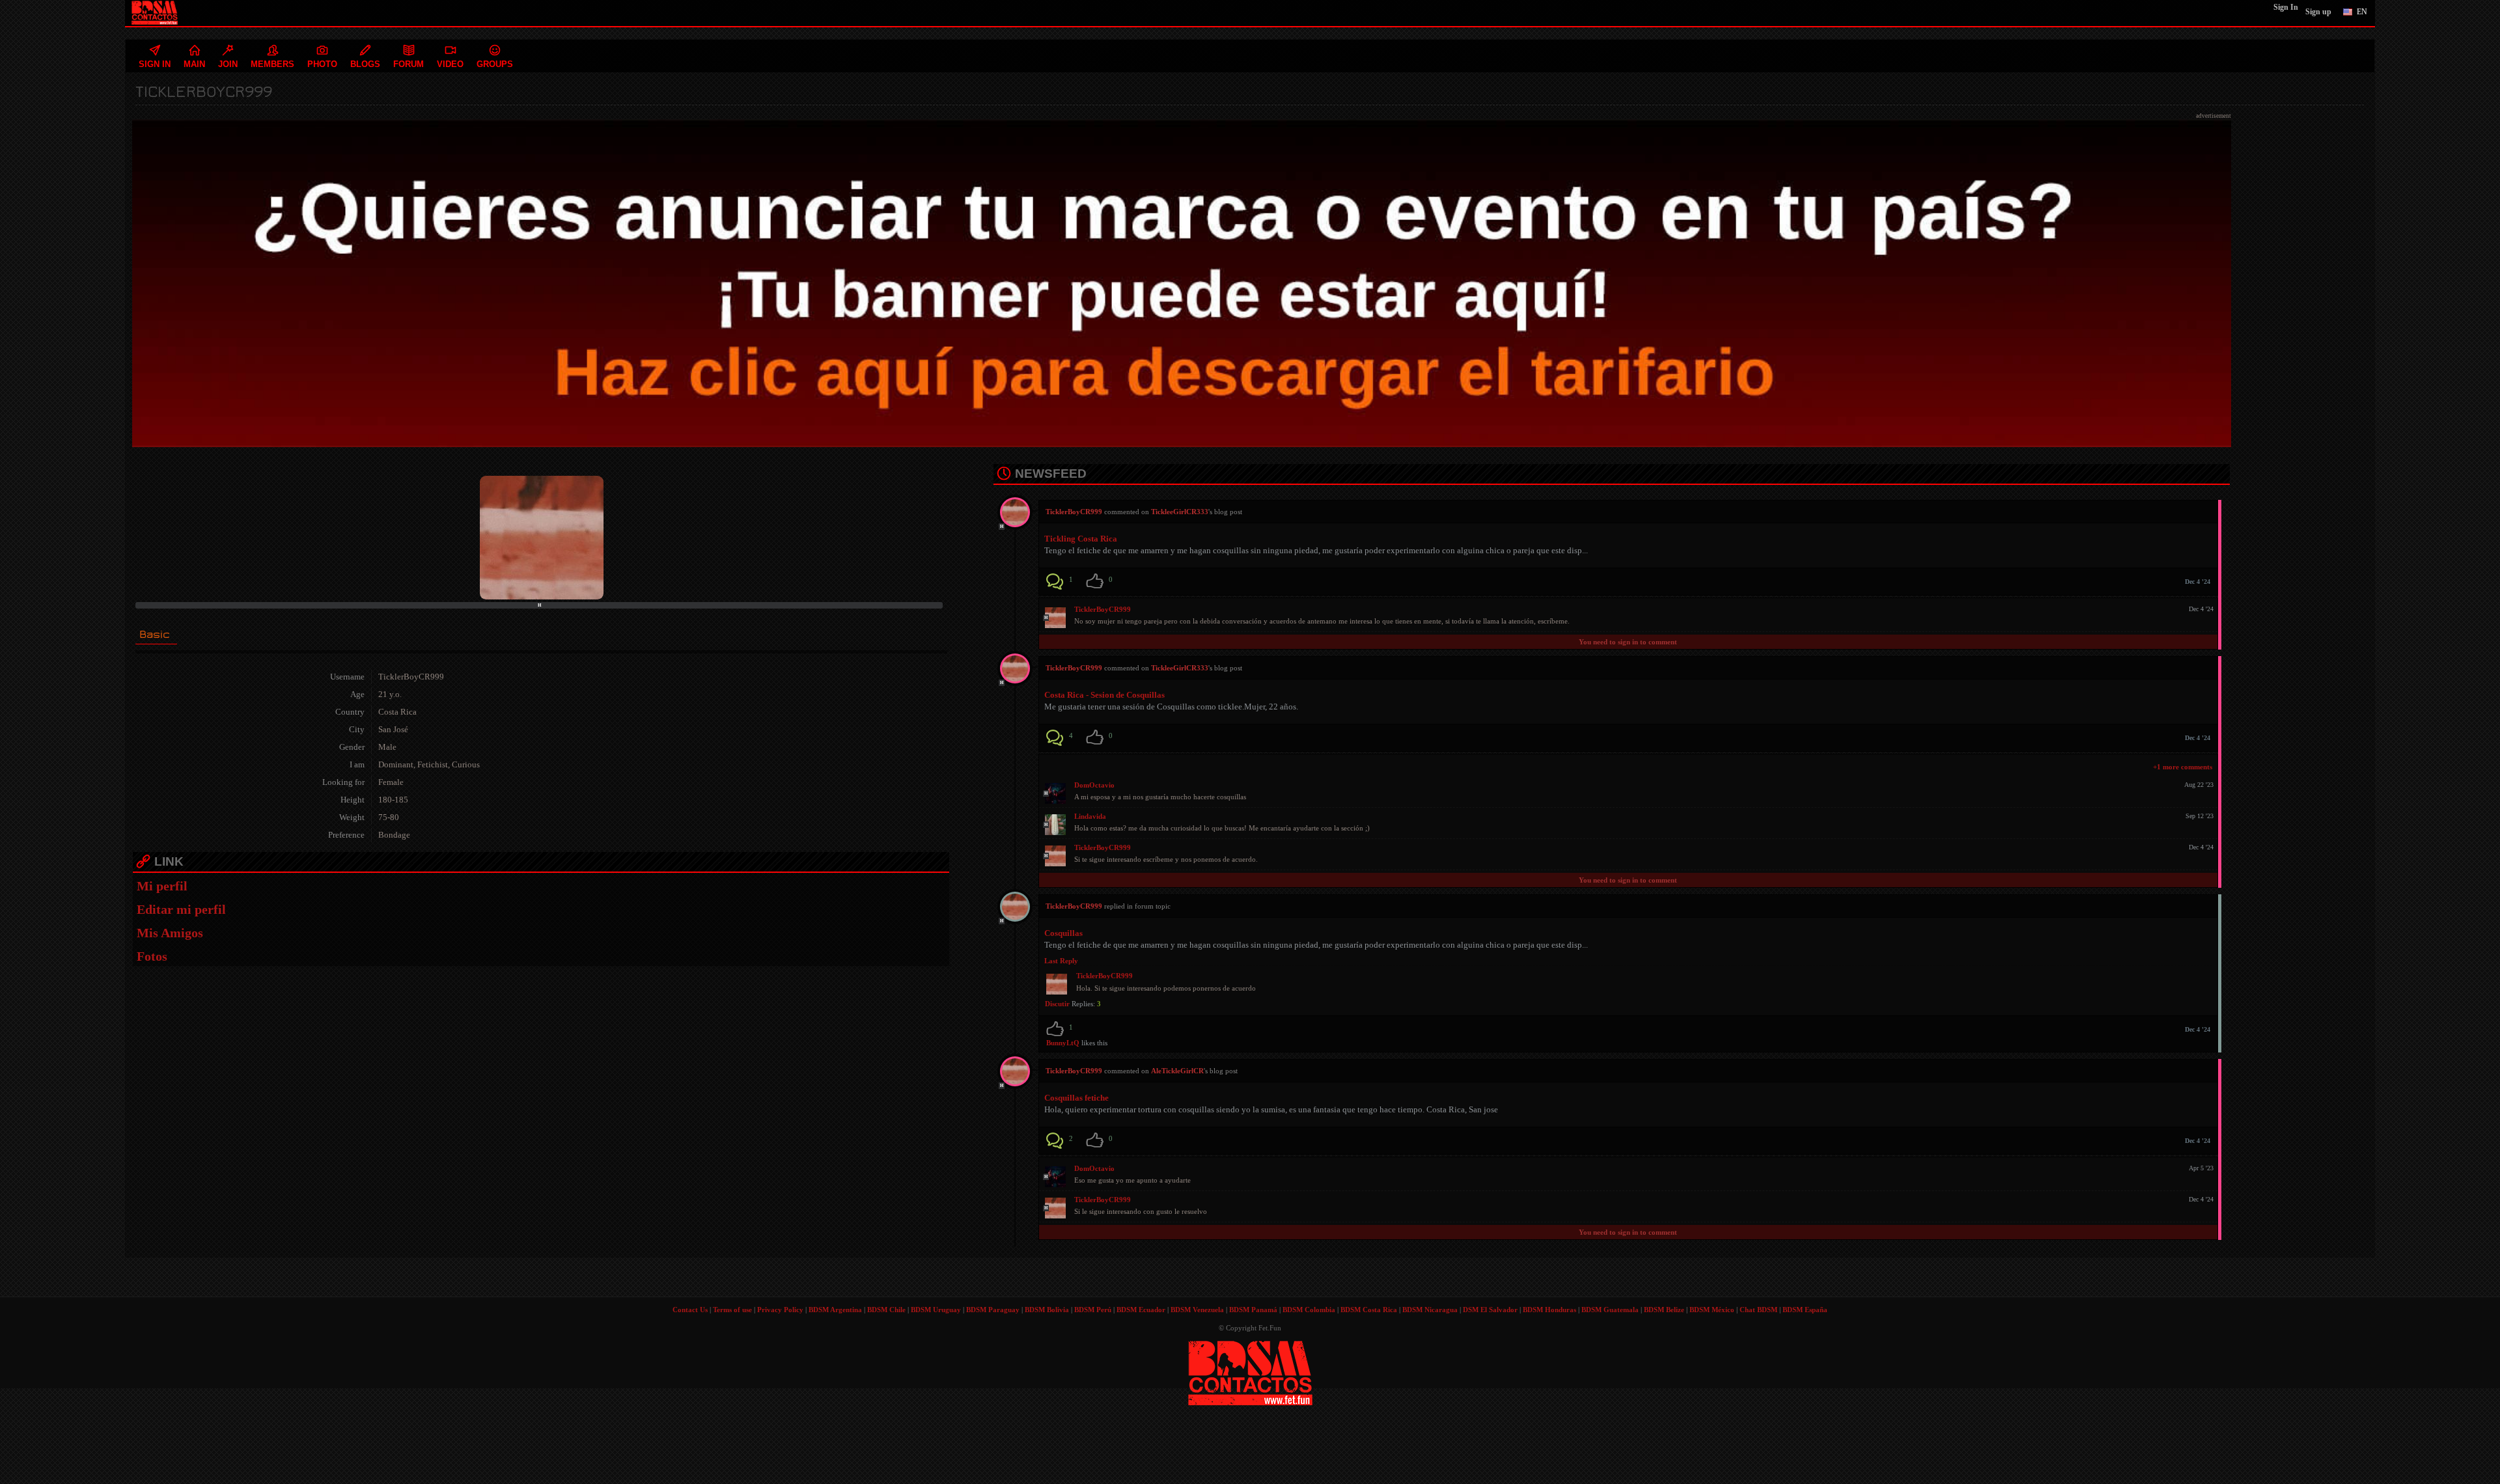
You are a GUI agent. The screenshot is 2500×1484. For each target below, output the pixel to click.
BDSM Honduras (1549, 1310)
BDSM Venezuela (1197, 1310)
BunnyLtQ (1063, 1043)
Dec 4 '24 (2198, 582)
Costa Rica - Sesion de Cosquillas (1104, 695)
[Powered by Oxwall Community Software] (1250, 1372)
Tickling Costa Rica (1081, 539)
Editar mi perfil (181, 909)
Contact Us (690, 1310)
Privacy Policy (780, 1310)
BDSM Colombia (1309, 1310)
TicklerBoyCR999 (1103, 609)
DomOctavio (1094, 785)
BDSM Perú (1093, 1310)
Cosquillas (1063, 933)
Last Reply (1061, 961)
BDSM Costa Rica (1369, 1310)
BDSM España (1805, 1310)
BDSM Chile (886, 1310)
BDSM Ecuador (1141, 1310)
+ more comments (2183, 767)
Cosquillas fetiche (1076, 1098)
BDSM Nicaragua (1430, 1310)
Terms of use (732, 1310)
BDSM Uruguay (936, 1310)
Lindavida (1090, 816)
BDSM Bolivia (1047, 1310)
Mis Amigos (170, 933)
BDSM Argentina (835, 1310)
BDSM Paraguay (993, 1310)
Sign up (2318, 12)
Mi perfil (162, 886)
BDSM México (1712, 1310)
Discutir (1057, 1004)
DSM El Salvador (1490, 1310)
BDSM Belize (1664, 1310)
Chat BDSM (1758, 1310)
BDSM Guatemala (1610, 1310)
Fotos (152, 956)
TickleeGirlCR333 (1180, 512)
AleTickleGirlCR (1177, 1071)
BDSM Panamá (1253, 1310)
